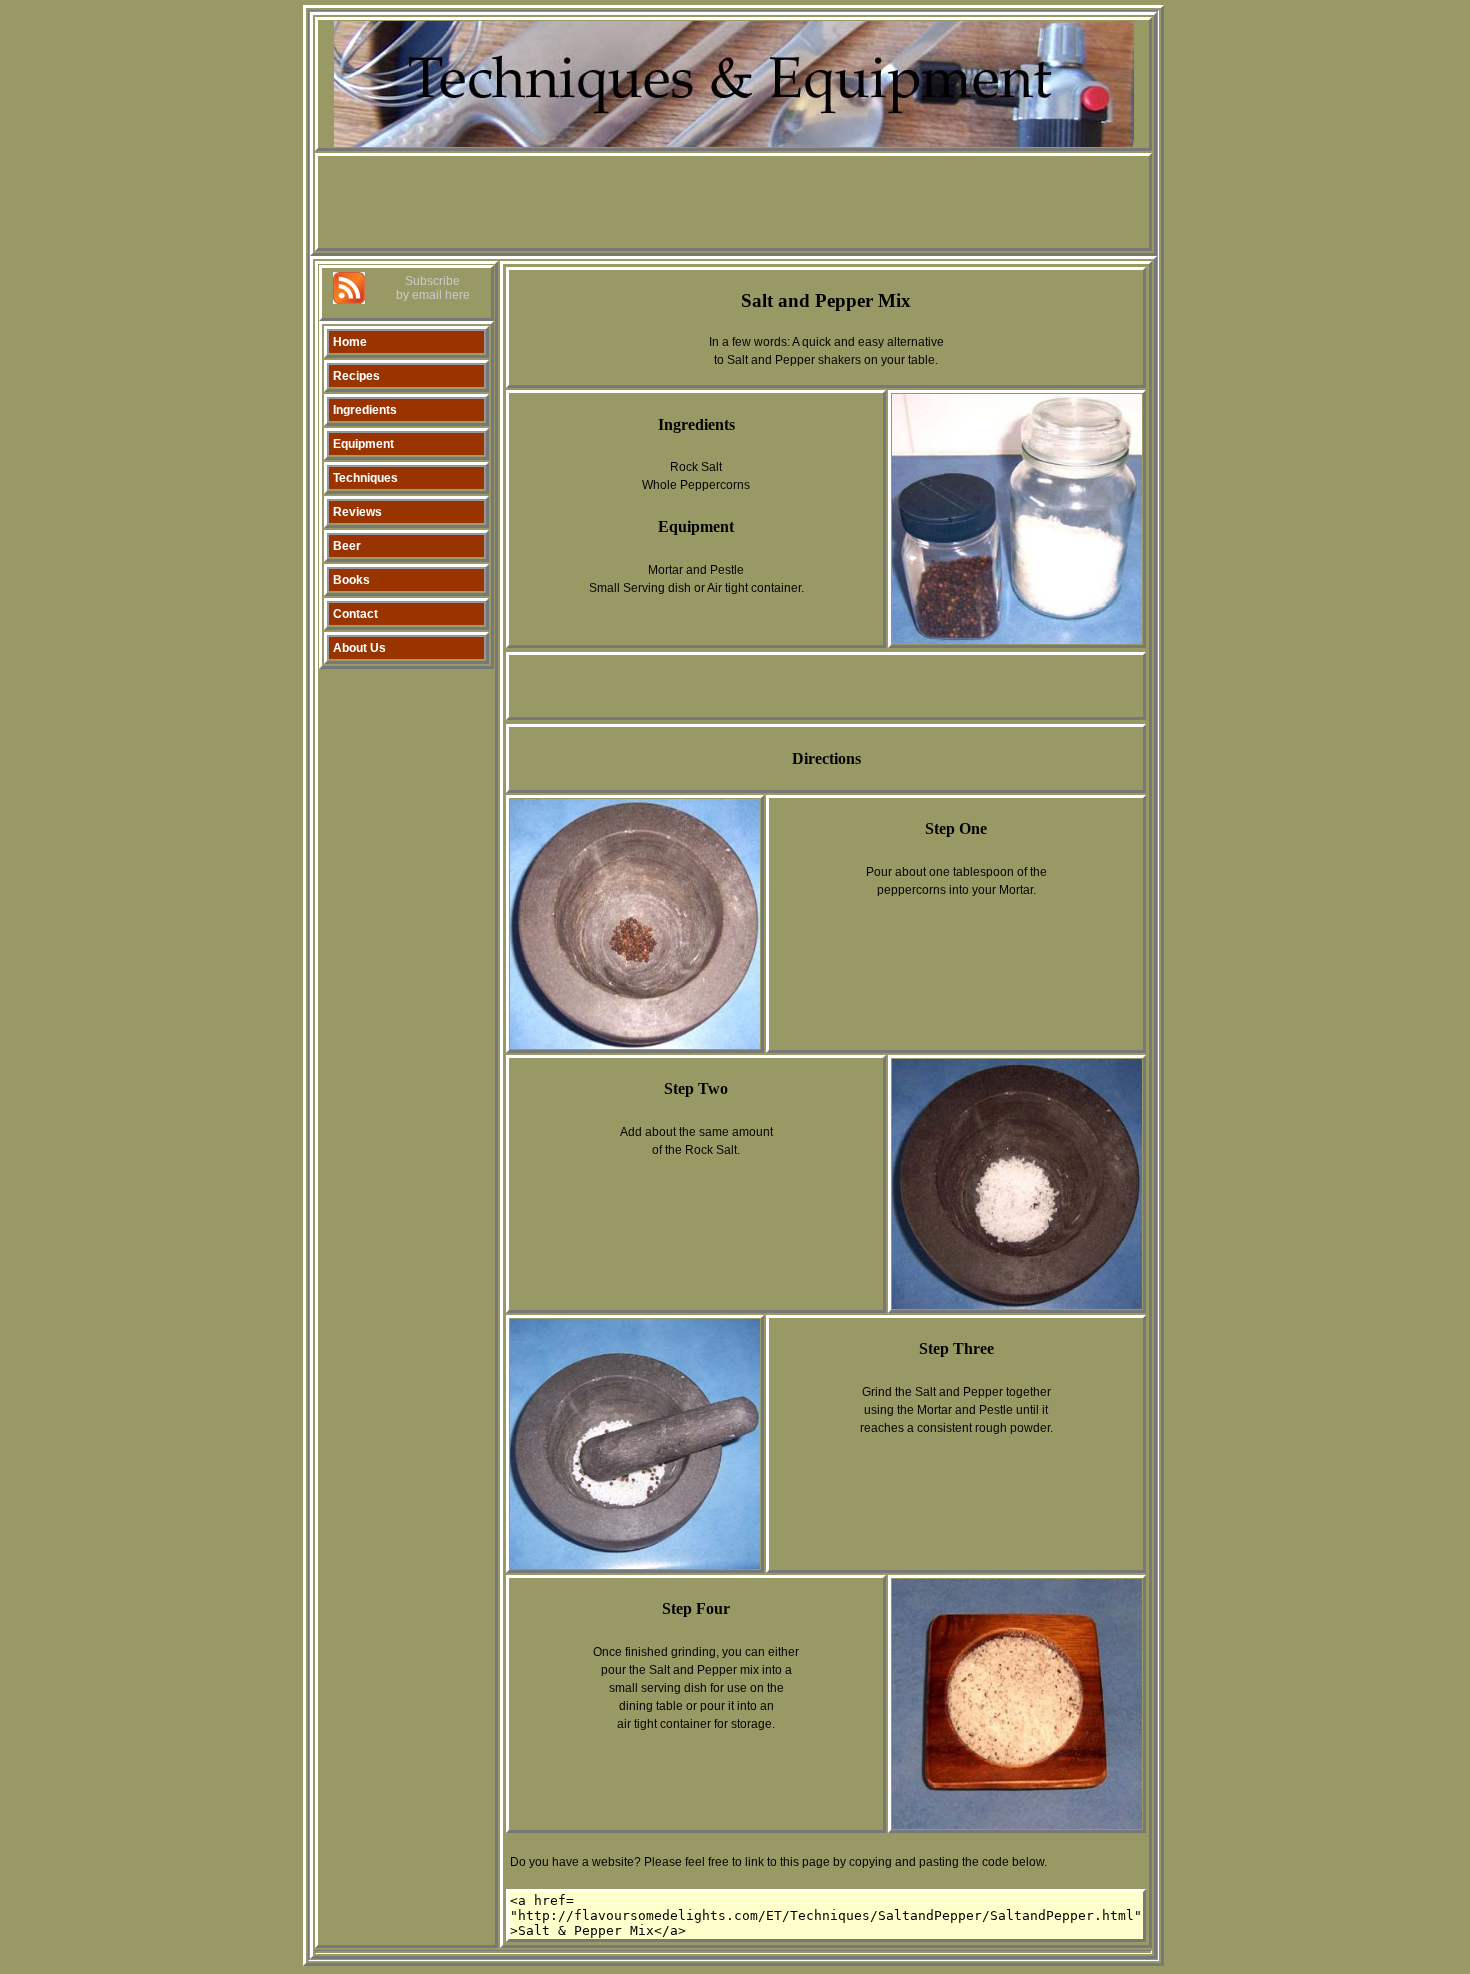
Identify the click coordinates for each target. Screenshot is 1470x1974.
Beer (347, 546)
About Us (359, 648)
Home (350, 342)
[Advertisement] (734, 202)
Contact (355, 614)
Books (351, 580)
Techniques (365, 478)
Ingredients (365, 410)
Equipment (363, 444)
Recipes (356, 376)
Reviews (357, 512)
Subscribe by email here (433, 288)
